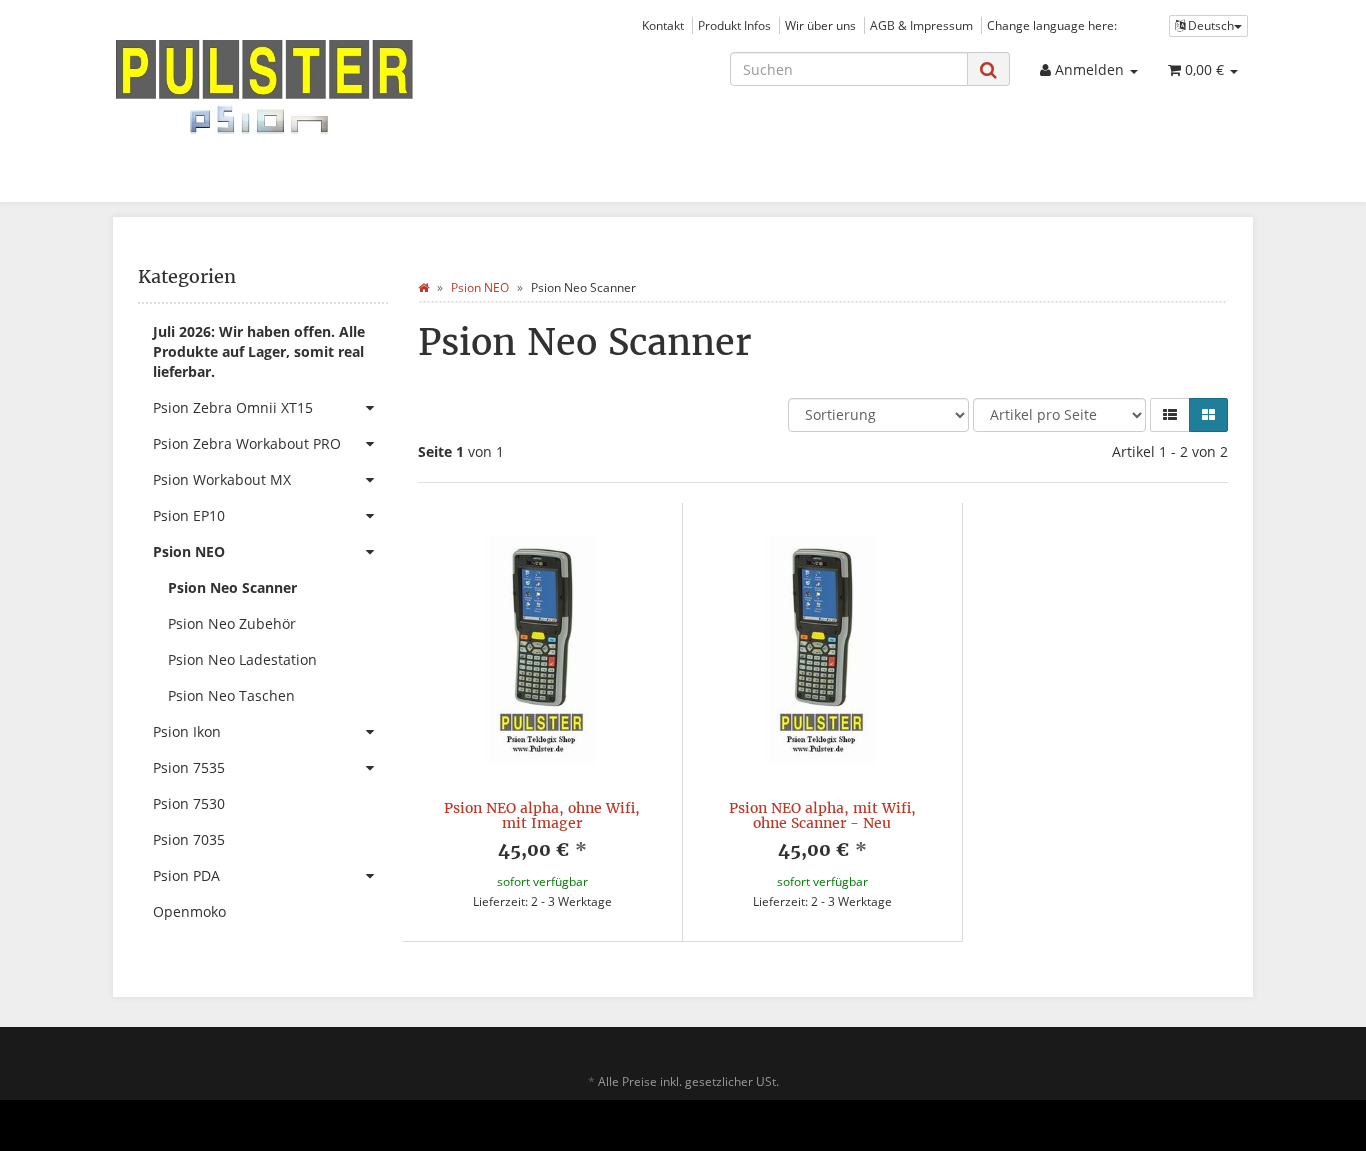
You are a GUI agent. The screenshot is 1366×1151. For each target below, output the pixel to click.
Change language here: (1052, 25)
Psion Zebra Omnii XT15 (233, 407)
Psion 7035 (189, 839)
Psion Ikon (187, 731)
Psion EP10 (189, 515)
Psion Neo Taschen (231, 695)
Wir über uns (820, 25)
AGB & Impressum (921, 25)
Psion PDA (186, 875)
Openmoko (189, 911)
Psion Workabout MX (222, 479)
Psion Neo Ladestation (242, 659)
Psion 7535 (189, 767)
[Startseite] (423, 287)
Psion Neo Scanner (232, 587)
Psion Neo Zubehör (232, 623)
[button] (1170, 415)
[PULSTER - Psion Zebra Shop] (293, 87)
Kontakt (663, 25)
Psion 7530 (189, 803)
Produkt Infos (734, 25)
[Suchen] (988, 69)
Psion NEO (189, 551)
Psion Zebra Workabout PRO (247, 443)
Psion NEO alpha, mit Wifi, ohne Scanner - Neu (822, 815)
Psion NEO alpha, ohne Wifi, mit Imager (542, 815)
